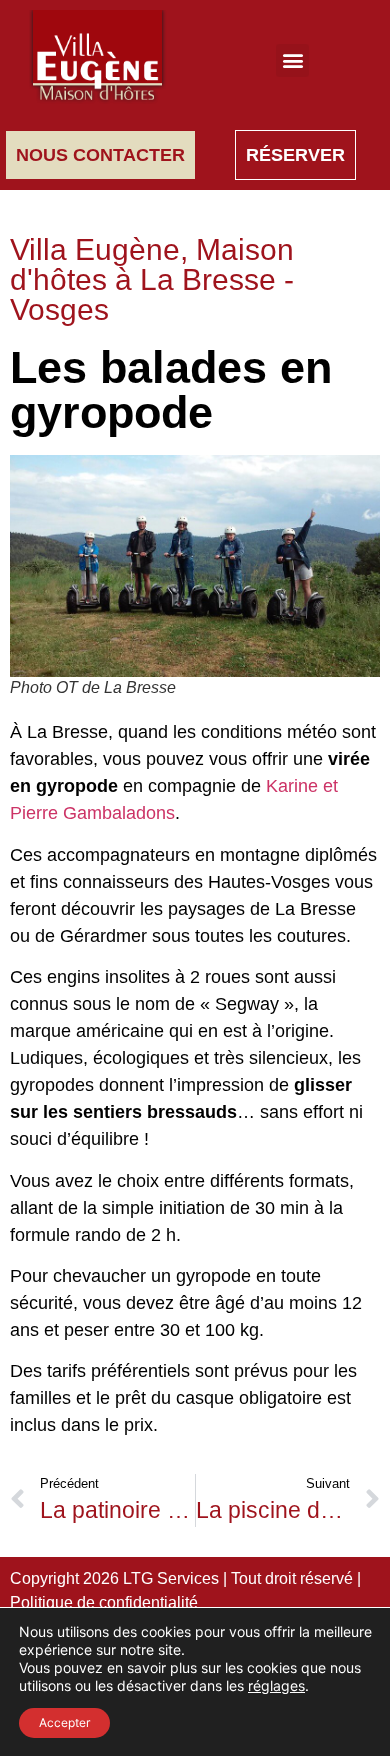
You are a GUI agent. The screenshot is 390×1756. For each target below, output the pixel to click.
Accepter (64, 1722)
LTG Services (171, 1578)
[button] (292, 60)
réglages (276, 1685)
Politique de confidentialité (104, 1602)
